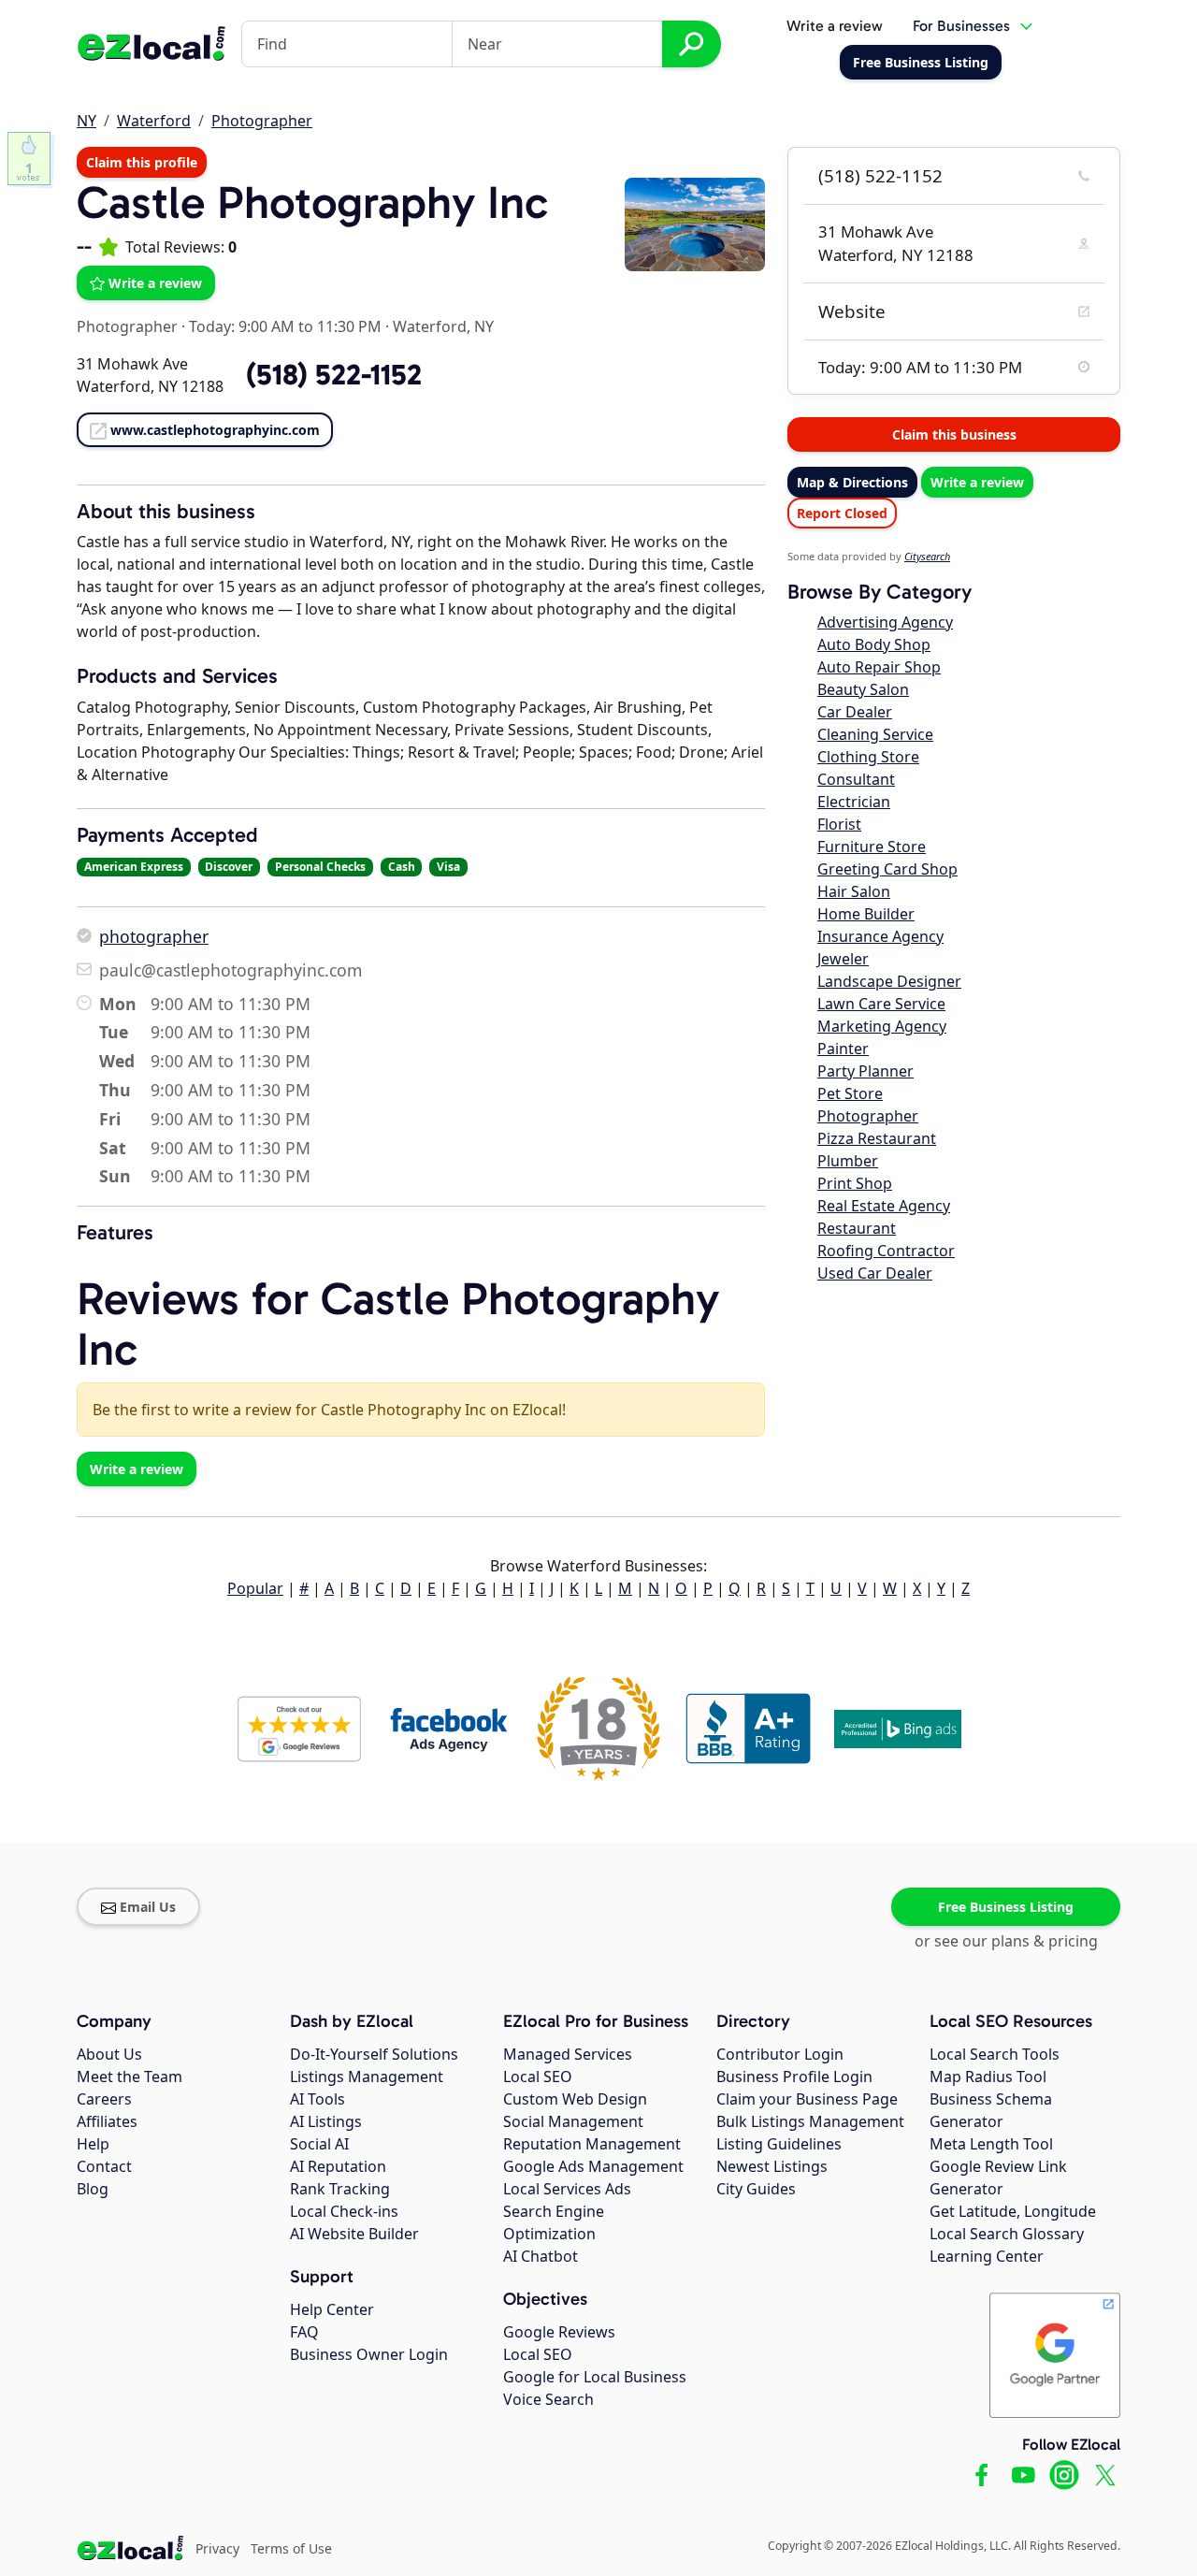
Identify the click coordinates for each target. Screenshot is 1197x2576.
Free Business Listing (1006, 1907)
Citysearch (927, 556)
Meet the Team (130, 2077)
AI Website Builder (354, 2234)
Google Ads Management (593, 2166)
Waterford (154, 121)
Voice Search (548, 2399)
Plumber (848, 1161)
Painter (843, 1049)
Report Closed (842, 513)
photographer (154, 936)
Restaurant (857, 1228)
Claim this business (954, 434)
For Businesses (961, 26)
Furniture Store (872, 847)
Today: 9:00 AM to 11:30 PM (285, 326)
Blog (93, 2189)
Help (93, 2144)
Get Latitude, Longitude (1013, 2211)
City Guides (756, 2189)
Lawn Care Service (881, 1004)
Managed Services (568, 2054)
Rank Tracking (340, 2189)
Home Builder (866, 914)
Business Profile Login (794, 2077)
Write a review (835, 26)
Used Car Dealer (875, 1273)
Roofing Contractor (886, 1251)
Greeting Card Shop (887, 869)
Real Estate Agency (884, 1206)
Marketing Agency (882, 1026)
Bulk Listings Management (810, 2121)
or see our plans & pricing (1006, 1941)
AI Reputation (338, 2166)
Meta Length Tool (991, 2144)
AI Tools (317, 2099)
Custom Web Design (575, 2099)
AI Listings (326, 2121)
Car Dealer (855, 712)
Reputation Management (592, 2144)
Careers (104, 2099)
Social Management (573, 2121)
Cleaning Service (875, 734)
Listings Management (367, 2077)
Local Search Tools (995, 2054)
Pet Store (850, 1093)
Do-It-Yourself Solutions (374, 2054)
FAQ (304, 2332)
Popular (255, 1588)
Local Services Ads (567, 2189)
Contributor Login (780, 2054)
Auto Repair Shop (879, 667)
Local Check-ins (344, 2211)
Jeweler (843, 959)
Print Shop (855, 1183)
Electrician (854, 802)
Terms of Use (291, 2548)
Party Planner (865, 1071)
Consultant (856, 779)
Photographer (262, 121)
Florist (839, 824)
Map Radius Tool (988, 2077)
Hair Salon (854, 891)
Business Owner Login (369, 2354)
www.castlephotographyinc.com (215, 430)
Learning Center (987, 2256)
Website (852, 311)
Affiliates (107, 2121)
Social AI (319, 2144)
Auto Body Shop (874, 644)
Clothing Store (868, 757)
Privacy (217, 2548)
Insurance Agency (880, 936)
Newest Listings (772, 2166)
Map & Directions (852, 482)
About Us (109, 2054)
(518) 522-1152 (880, 176)
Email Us (148, 1907)
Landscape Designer (889, 981)
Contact (104, 2166)
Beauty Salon (863, 689)
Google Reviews (559, 2332)
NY (87, 121)
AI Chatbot (541, 2256)
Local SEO (538, 2077)
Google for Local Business (595, 2377)
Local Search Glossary (1007, 2234)
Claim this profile (142, 162)
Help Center (332, 2309)
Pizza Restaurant (877, 1138)
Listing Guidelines (779, 2144)
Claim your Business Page (807, 2099)
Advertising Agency (885, 622)
